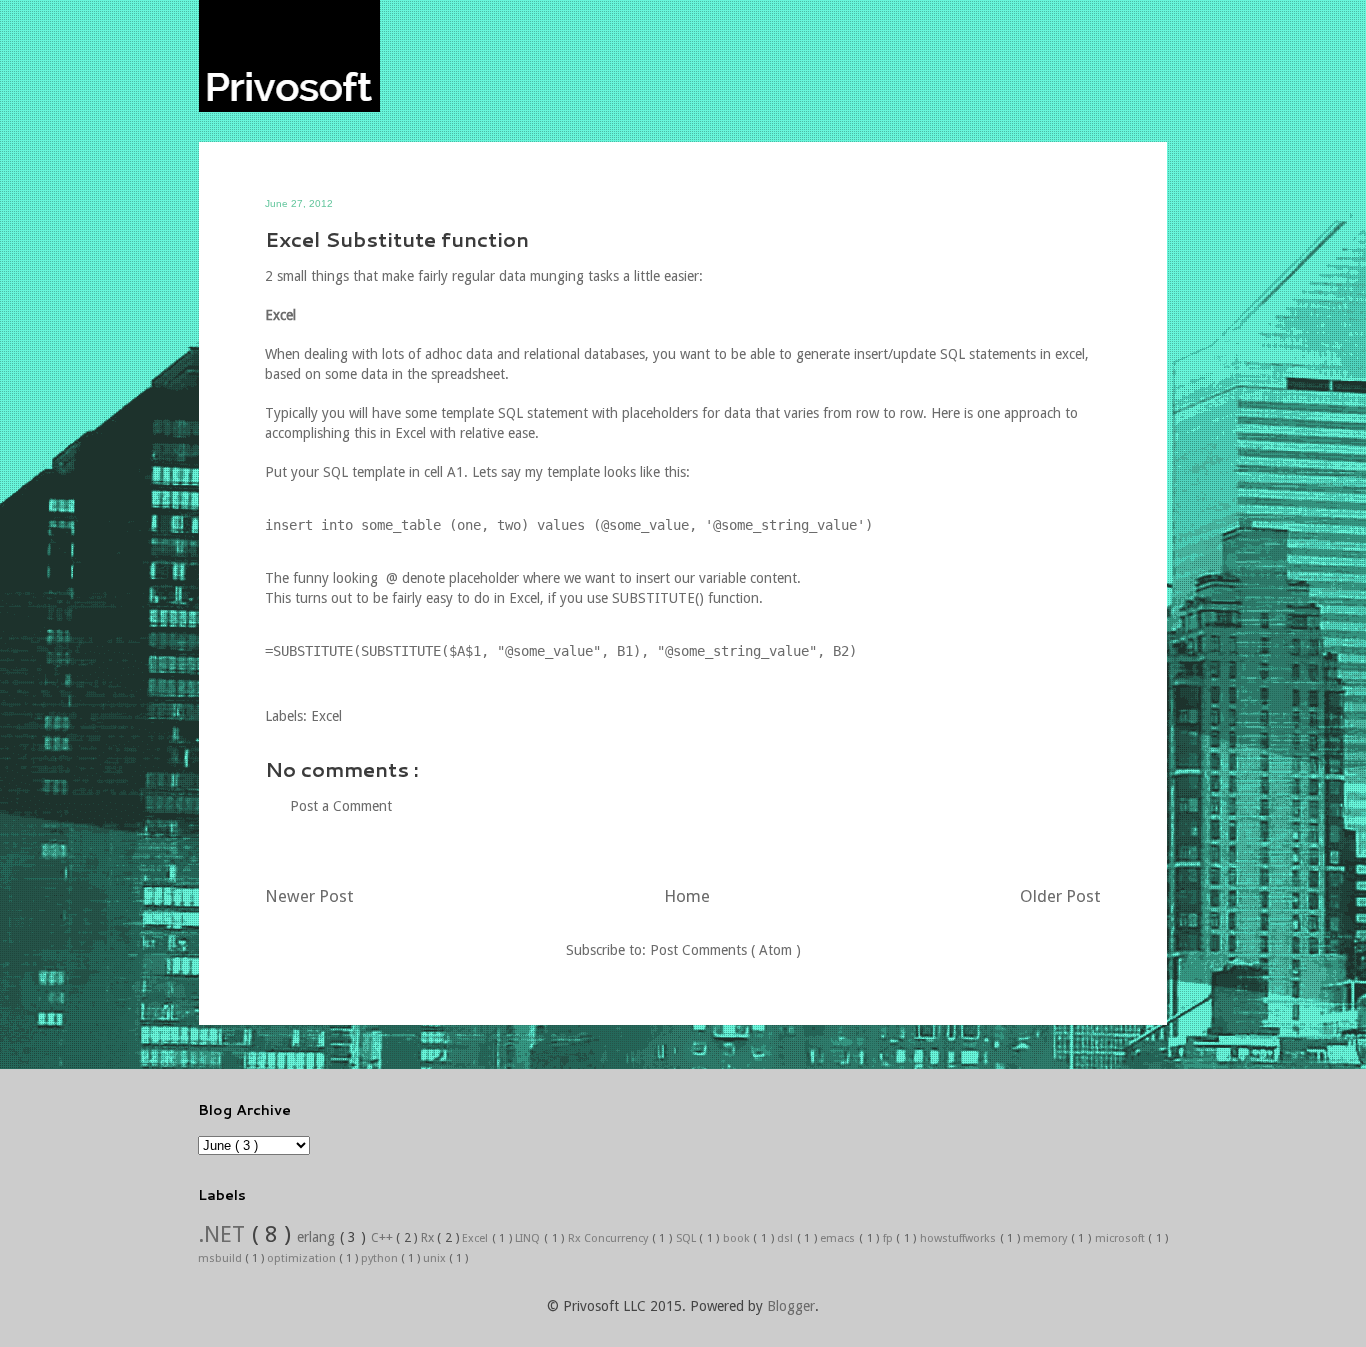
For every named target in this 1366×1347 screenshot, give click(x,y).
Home (687, 896)
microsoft (1122, 1238)
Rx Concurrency (610, 1238)
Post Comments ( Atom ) (725, 950)
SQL (688, 1238)
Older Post (1060, 896)
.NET (225, 1234)
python (381, 1258)
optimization (303, 1258)
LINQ (529, 1238)
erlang (318, 1237)
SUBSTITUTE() (658, 598)
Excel (326, 716)
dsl (787, 1238)
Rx (429, 1237)
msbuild (221, 1258)
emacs (839, 1238)
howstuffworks (960, 1238)
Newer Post (309, 896)
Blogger (791, 1306)
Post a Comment (341, 806)
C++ (384, 1237)
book (738, 1238)
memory (1047, 1238)
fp (890, 1238)
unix (436, 1258)
